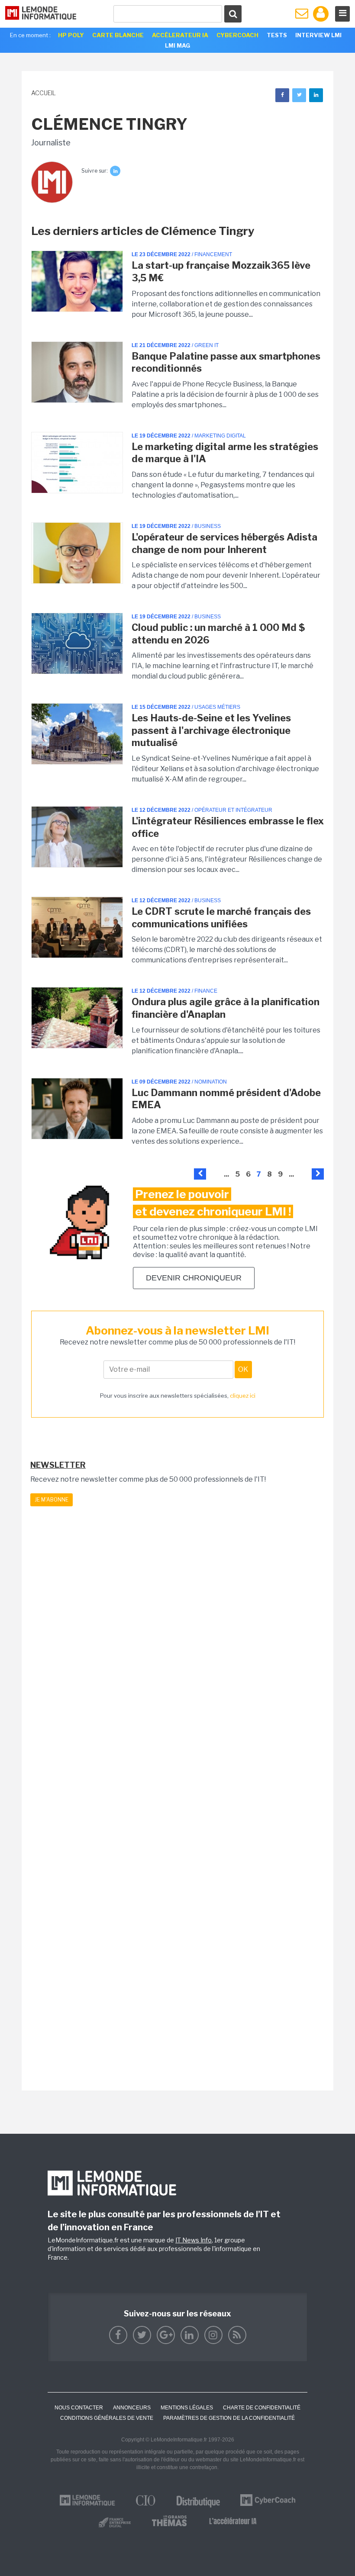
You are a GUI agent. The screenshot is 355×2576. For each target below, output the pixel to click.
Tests (277, 35)
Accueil (44, 93)
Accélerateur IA (180, 35)
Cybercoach (237, 35)
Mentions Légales (187, 2408)
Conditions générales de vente (107, 2418)
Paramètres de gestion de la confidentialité (229, 2418)
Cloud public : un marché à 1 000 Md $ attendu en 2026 (218, 634)
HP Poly (71, 35)
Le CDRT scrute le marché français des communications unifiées (221, 918)
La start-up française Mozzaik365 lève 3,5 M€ (221, 272)
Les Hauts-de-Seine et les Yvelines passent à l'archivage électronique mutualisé (211, 730)
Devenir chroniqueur (194, 1278)
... (226, 1174)
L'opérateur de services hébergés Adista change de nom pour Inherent (224, 543)
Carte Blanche (118, 35)
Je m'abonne (52, 1500)
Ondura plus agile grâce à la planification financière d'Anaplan (226, 1008)
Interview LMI (318, 35)
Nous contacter (79, 2408)
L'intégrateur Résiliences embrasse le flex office (228, 827)
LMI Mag (177, 45)
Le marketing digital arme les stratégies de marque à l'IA (225, 453)
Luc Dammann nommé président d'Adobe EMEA (226, 1099)
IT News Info (194, 2240)
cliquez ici (243, 1396)
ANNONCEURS (132, 2408)
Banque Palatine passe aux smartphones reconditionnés (226, 362)
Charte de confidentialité (262, 2408)
